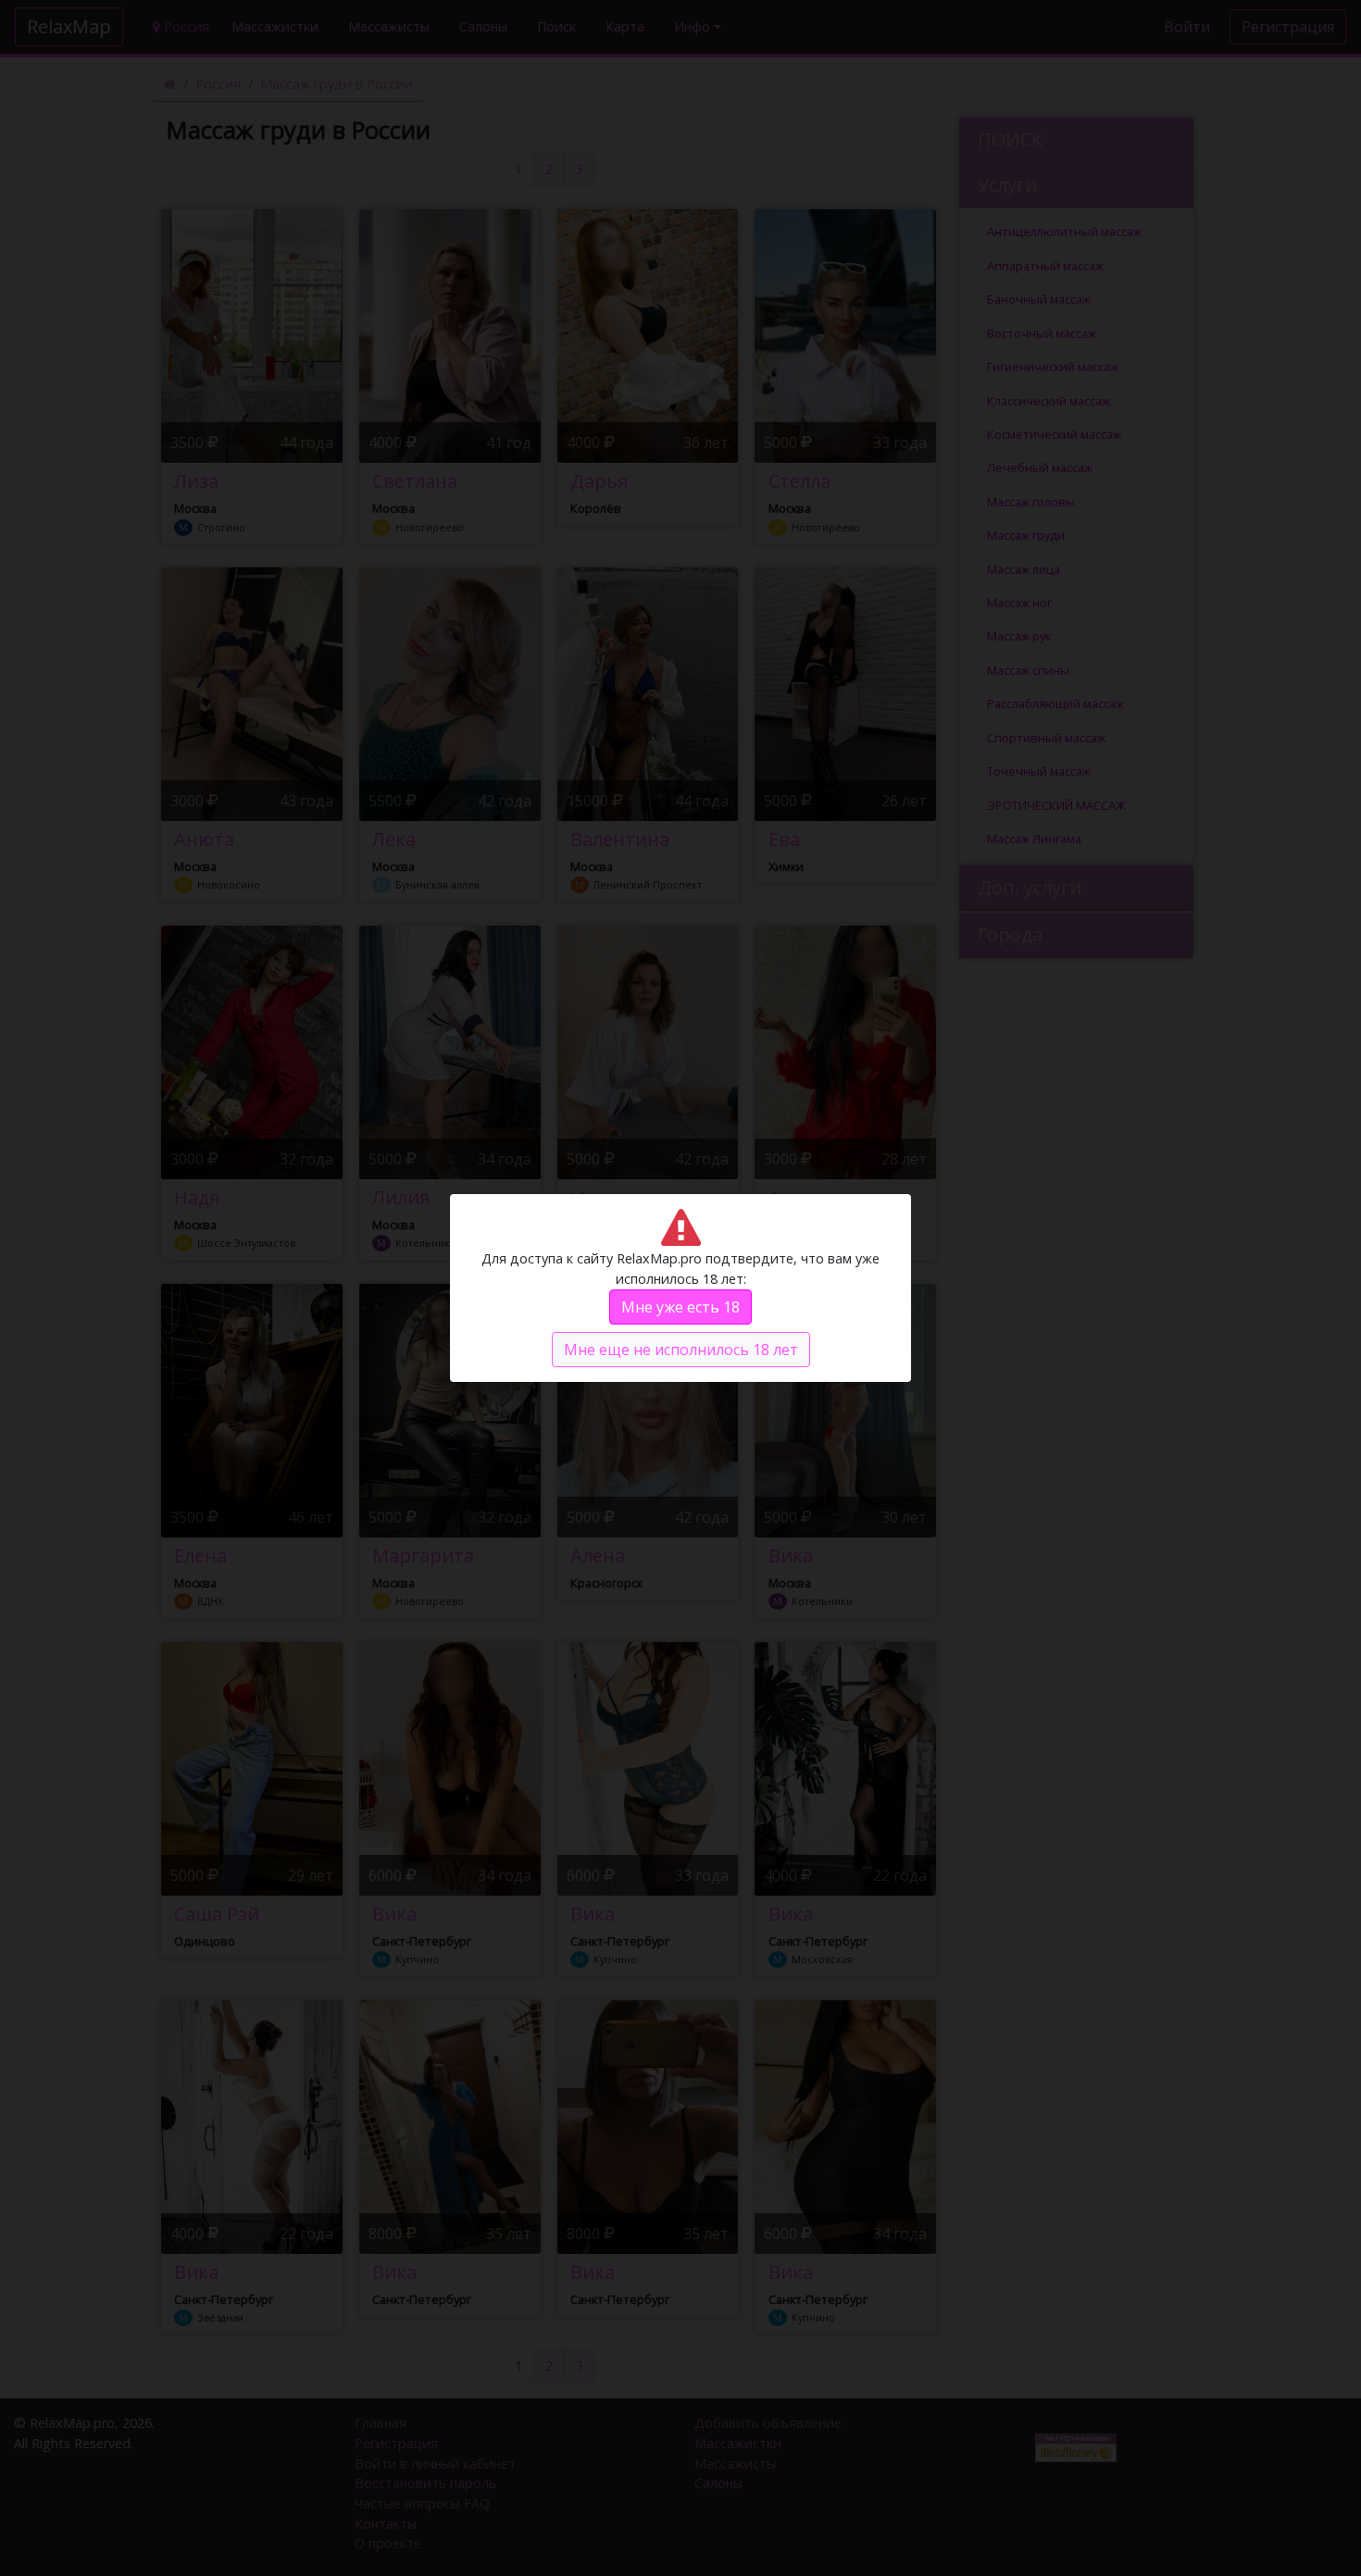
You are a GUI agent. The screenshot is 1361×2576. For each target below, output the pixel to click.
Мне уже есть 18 (680, 1307)
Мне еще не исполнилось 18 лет (681, 1350)
